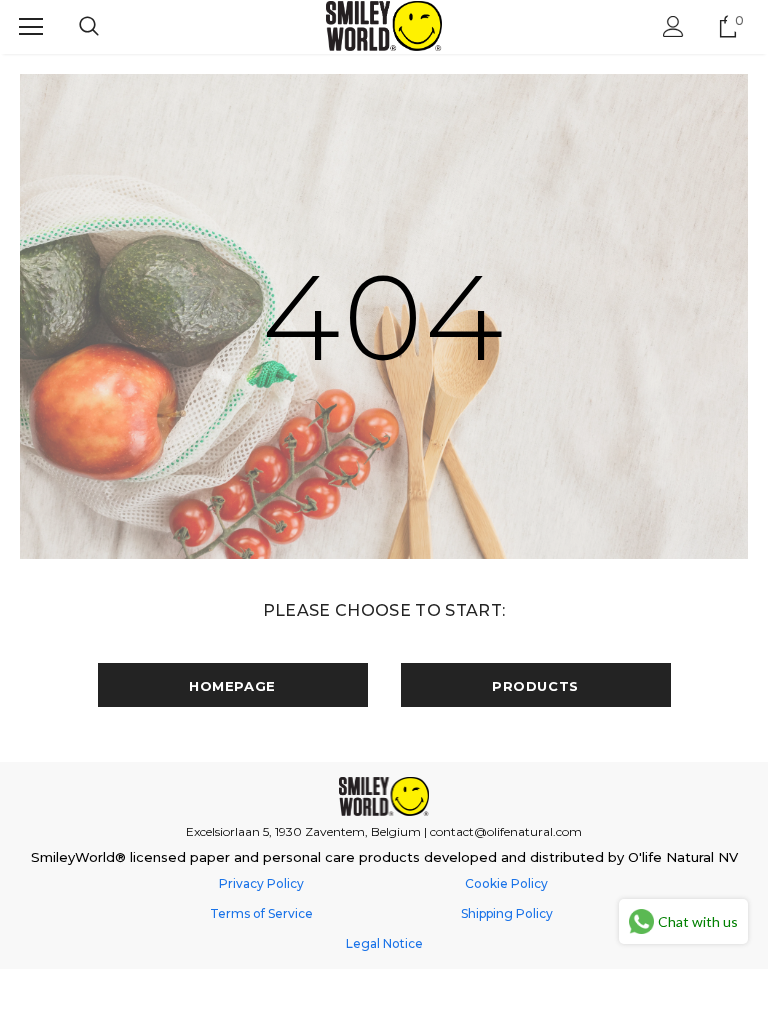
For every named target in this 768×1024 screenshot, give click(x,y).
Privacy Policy (261, 883)
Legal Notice (384, 943)
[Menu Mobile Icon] (31, 27)
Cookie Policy (506, 883)
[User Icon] (673, 26)
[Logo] (384, 26)
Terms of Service (261, 913)
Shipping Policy (507, 913)
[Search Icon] (89, 27)
